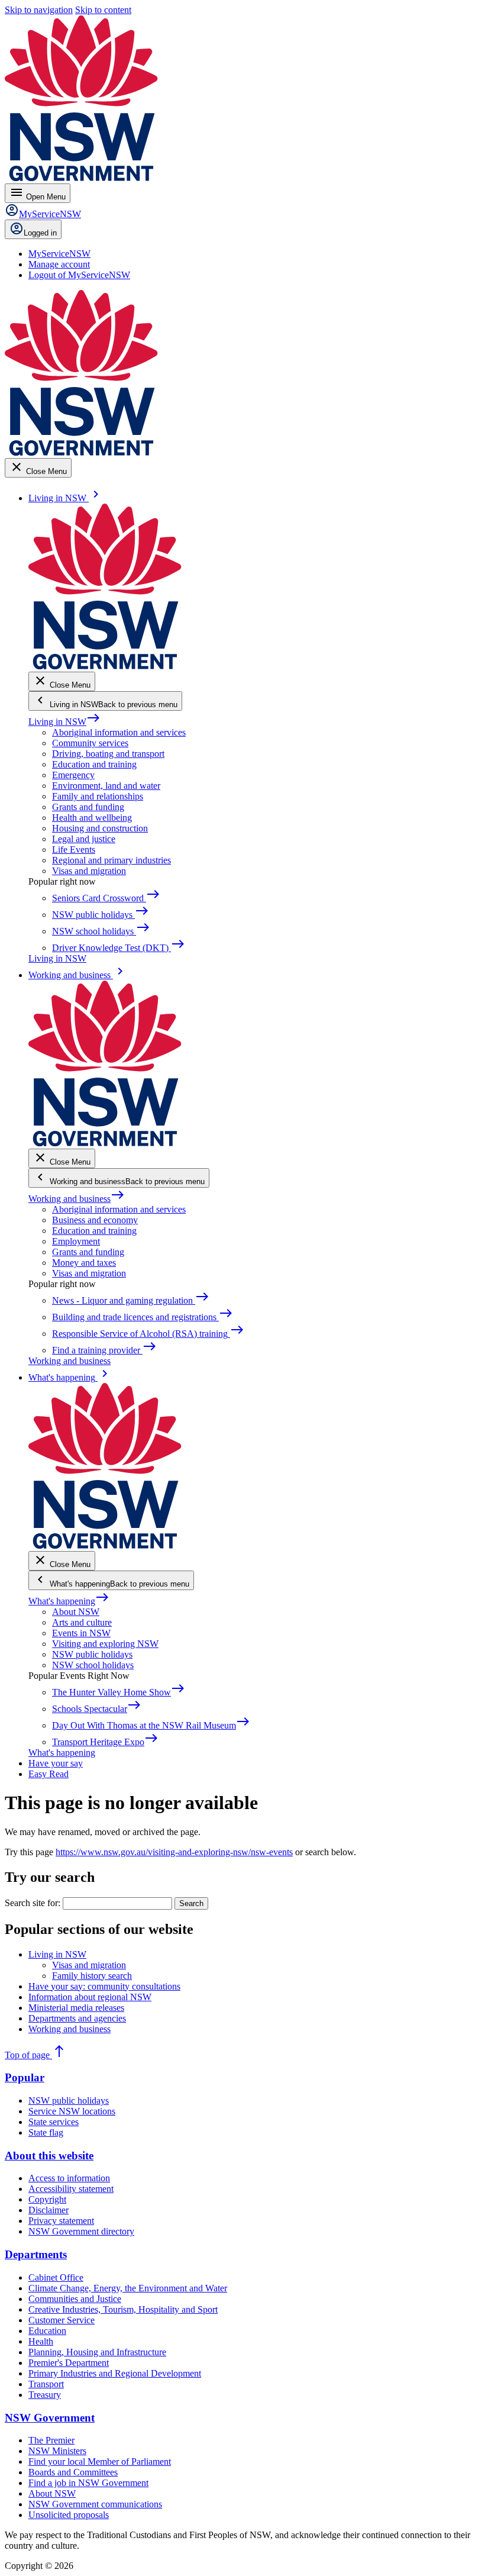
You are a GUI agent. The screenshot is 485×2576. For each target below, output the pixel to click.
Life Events (74, 849)
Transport (46, 2384)
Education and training (94, 764)
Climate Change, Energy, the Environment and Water (128, 2288)
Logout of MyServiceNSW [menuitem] (79, 275)
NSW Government (50, 2418)
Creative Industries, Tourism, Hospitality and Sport (123, 2309)
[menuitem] (59, 254)
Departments (36, 2254)
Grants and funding (88, 807)
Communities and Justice (75, 2299)
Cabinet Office (56, 2277)
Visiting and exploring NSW (105, 1644)
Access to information (69, 2178)
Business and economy (95, 1220)
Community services (90, 743)
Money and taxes (84, 1263)
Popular (25, 2077)
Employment (76, 1241)
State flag (46, 2132)
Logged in (40, 233)
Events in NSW (81, 1633)
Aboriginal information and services (119, 732)
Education (47, 2331)
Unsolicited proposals (69, 2515)
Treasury (45, 2395)
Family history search (92, 1976)
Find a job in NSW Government (88, 2483)
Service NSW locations (72, 2111)
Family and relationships (98, 796)
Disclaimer (48, 2210)
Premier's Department (69, 2363)
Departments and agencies (77, 2018)
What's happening (69, 1601)
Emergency (73, 775)
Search (191, 1903)
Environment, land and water (106, 786)
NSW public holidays (92, 1654)
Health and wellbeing (92, 818)
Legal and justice (84, 839)
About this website (49, 2156)
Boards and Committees (73, 2472)
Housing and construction (100, 828)
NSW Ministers (57, 2451)
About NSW (76, 1612)
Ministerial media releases (76, 2008)
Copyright (47, 2199)
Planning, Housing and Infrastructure (97, 2352)
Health (41, 2341)
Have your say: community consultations (104, 1986)
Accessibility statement (71, 2189)
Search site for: (33, 1903)
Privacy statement (61, 2221)
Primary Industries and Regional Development (115, 2373)
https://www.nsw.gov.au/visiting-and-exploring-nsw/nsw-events (174, 1852)
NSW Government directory (81, 2231)
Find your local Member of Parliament (100, 2461)
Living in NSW (64, 722)
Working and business (77, 1199)
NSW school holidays (93, 1665)
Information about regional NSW (90, 1997)
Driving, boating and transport (108, 754)
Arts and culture (82, 1622)
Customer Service (62, 2320)
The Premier (51, 2440)
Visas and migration (89, 871)
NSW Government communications (95, 2504)
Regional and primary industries (111, 860)
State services (54, 2122)
